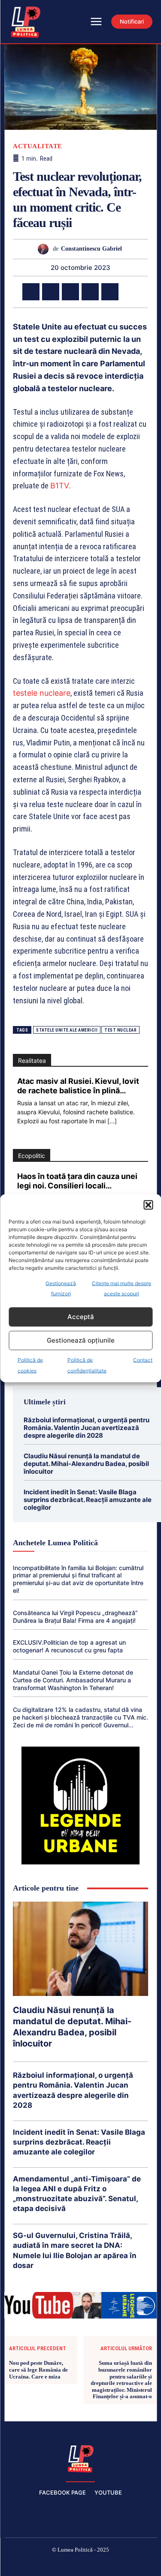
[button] (148, 1205)
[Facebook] (31, 292)
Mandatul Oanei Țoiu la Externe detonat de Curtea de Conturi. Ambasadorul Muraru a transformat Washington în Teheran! (73, 1680)
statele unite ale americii (67, 1030)
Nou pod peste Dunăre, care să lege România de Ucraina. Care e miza (38, 2370)
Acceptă (81, 1317)
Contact (143, 1360)
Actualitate (38, 146)
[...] (112, 1121)
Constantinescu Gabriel (91, 249)
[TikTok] (60, 2564)
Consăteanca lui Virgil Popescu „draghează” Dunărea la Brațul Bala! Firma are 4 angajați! (75, 1617)
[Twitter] (51, 292)
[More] (130, 292)
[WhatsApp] (90, 292)
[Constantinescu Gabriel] (45, 249)
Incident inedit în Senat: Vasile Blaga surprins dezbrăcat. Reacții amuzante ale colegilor (88, 1500)
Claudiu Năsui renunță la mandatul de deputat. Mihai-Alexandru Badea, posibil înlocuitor (86, 1464)
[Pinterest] (70, 292)
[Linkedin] (110, 292)
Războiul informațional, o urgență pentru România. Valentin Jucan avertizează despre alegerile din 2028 (87, 1428)
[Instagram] (40, 2564)
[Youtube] (142, 2564)
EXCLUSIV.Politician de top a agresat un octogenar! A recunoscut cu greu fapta (69, 1646)
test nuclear (120, 1030)
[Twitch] (81, 2564)
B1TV (60, 486)
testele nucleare (42, 693)
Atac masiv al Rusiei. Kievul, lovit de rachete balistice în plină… (78, 1086)
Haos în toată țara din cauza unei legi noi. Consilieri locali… (77, 1181)
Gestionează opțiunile (81, 1340)
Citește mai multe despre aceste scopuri (122, 1288)
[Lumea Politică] (81, 2458)
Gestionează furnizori (61, 1288)
